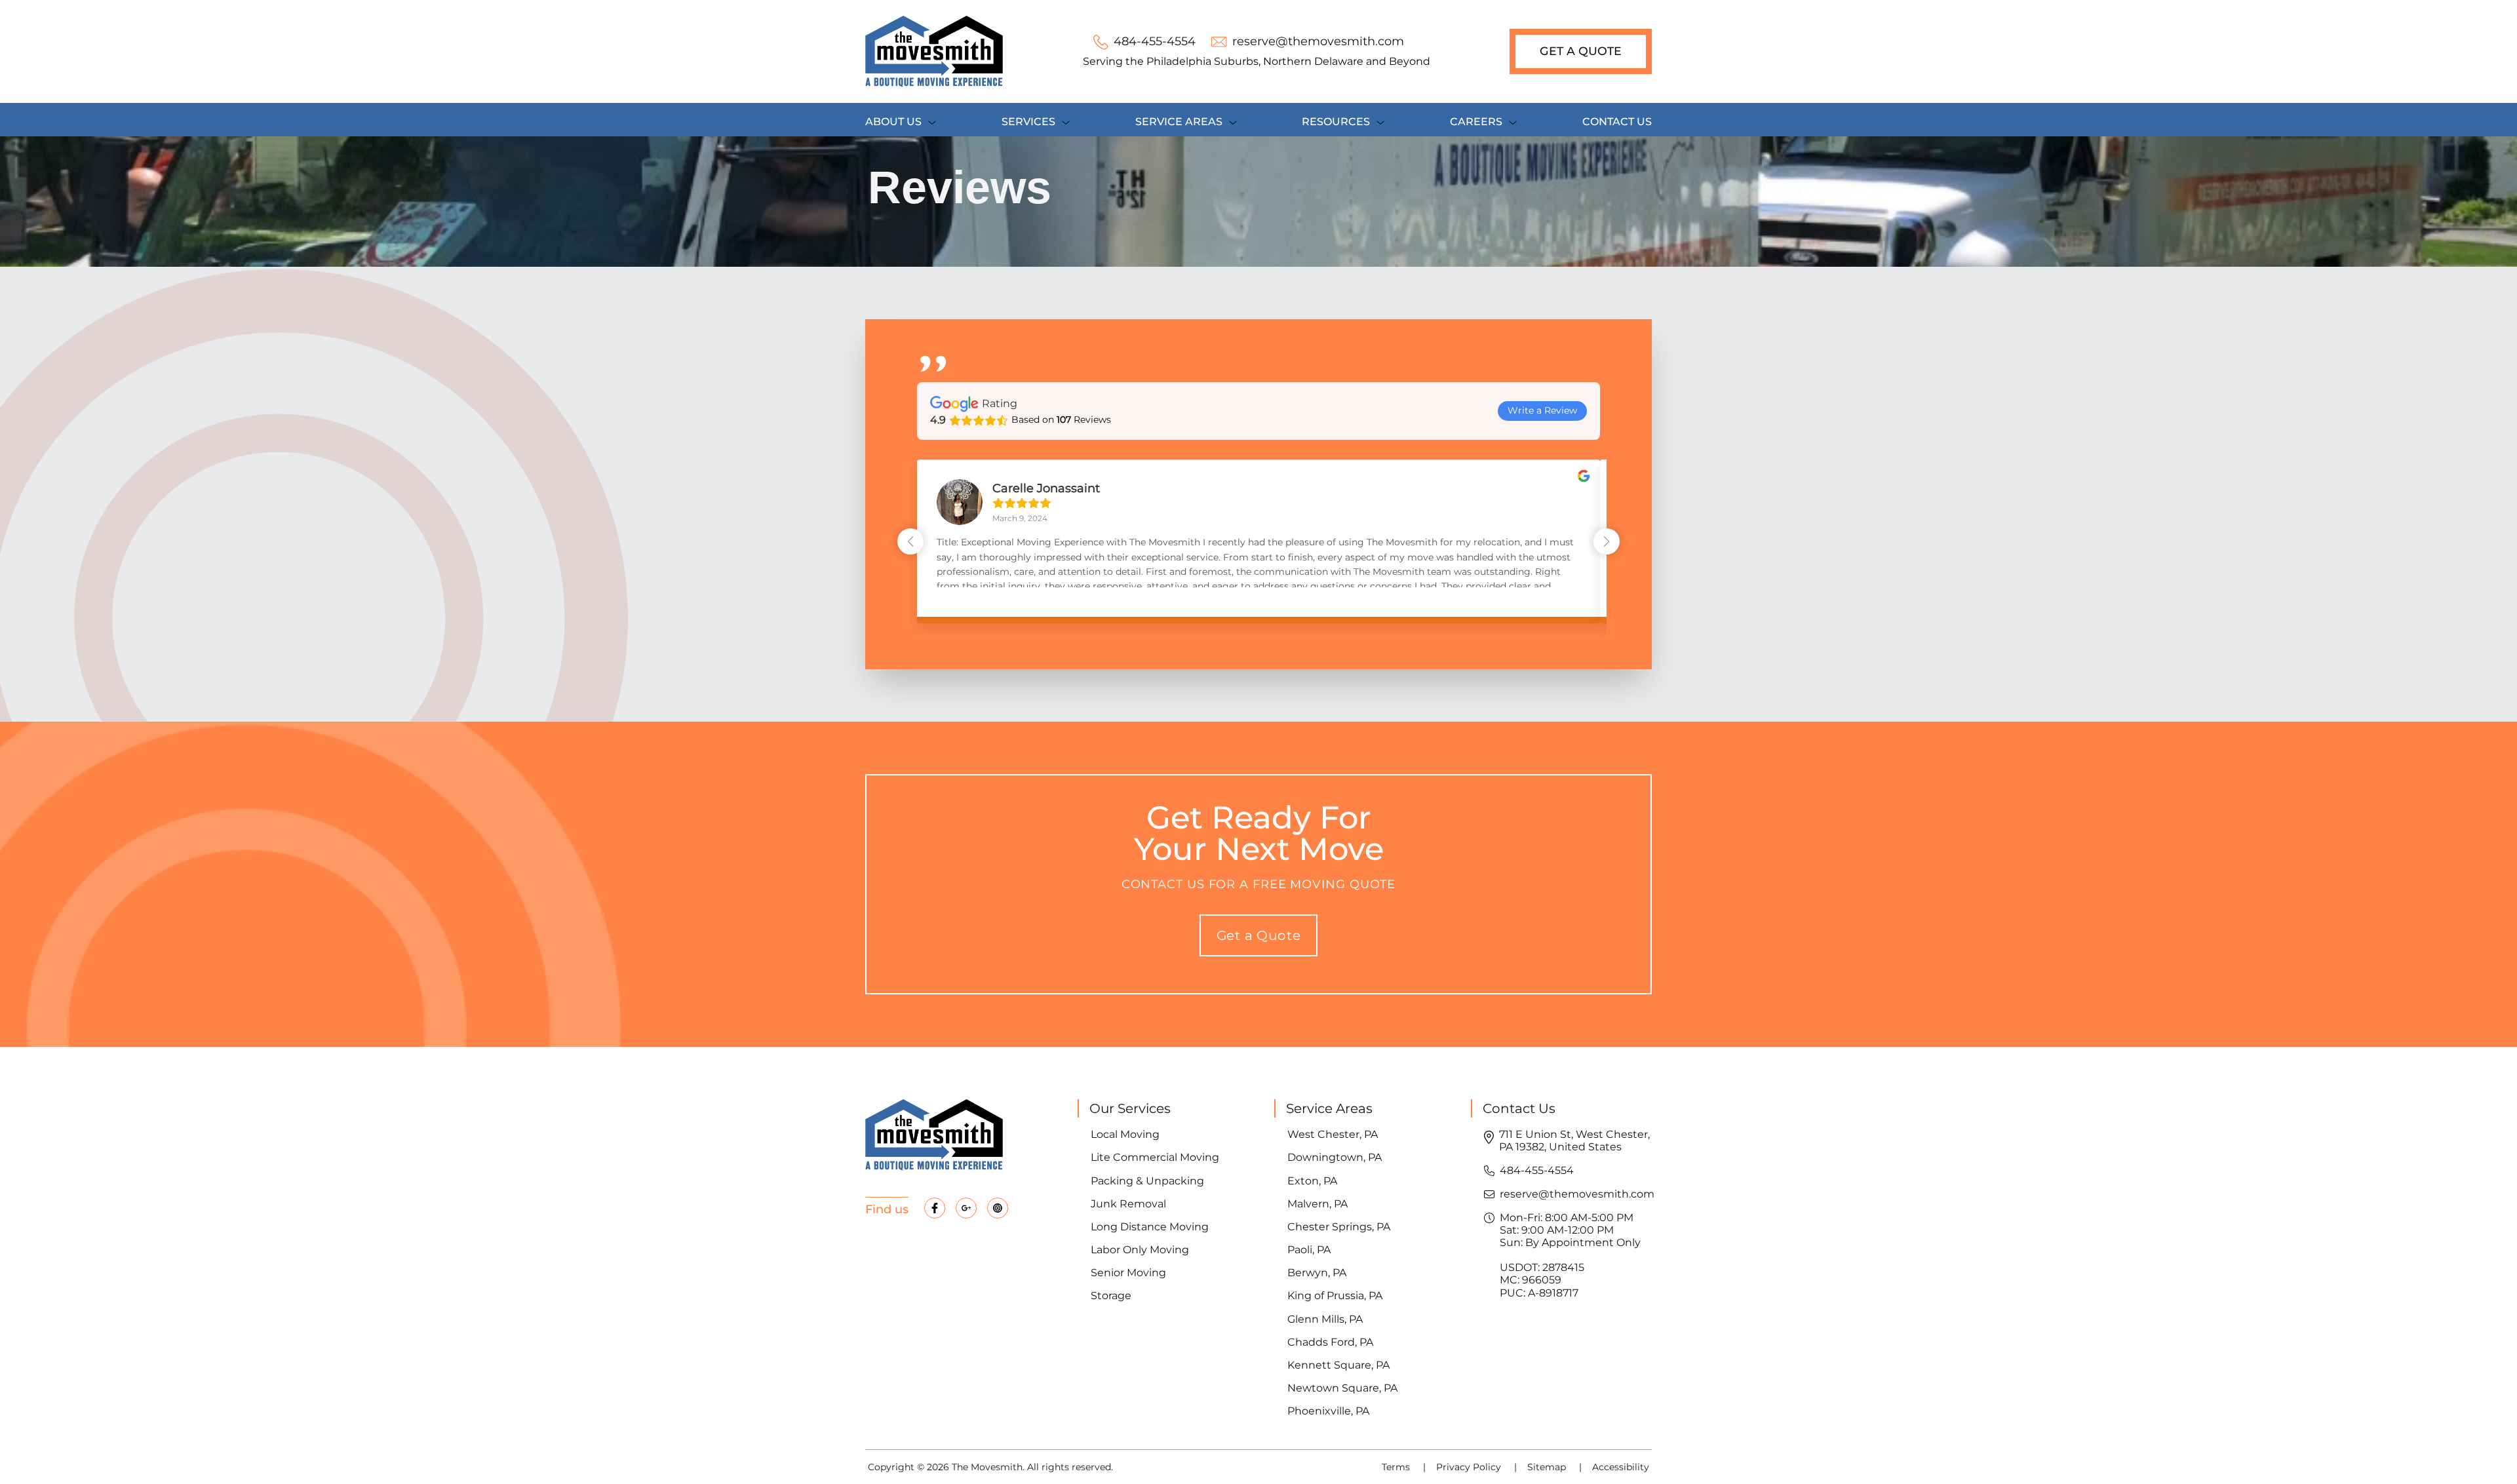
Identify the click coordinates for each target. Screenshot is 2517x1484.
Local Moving (1125, 1134)
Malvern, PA (1317, 1204)
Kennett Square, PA (1338, 1365)
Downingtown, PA (1335, 1157)
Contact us (1617, 122)
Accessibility (1621, 1467)
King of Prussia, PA (1335, 1296)
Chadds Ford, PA (1330, 1342)
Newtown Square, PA (1342, 1388)
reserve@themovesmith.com (1577, 1194)
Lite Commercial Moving (1155, 1157)
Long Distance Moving (1150, 1227)
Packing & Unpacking (1147, 1181)
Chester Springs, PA (1339, 1227)
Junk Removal (1128, 1204)
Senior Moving (1128, 1273)
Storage (1111, 1296)
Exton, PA (1312, 1181)
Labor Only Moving (1140, 1250)
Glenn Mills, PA (1325, 1319)
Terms (1397, 1467)
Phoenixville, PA (1328, 1411)
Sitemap (1548, 1467)
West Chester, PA (1333, 1134)
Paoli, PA (1309, 1250)
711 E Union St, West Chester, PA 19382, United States (1574, 1141)
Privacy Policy (1470, 1467)
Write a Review (1542, 410)
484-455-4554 (1537, 1170)
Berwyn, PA (1317, 1273)
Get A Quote (1581, 51)
